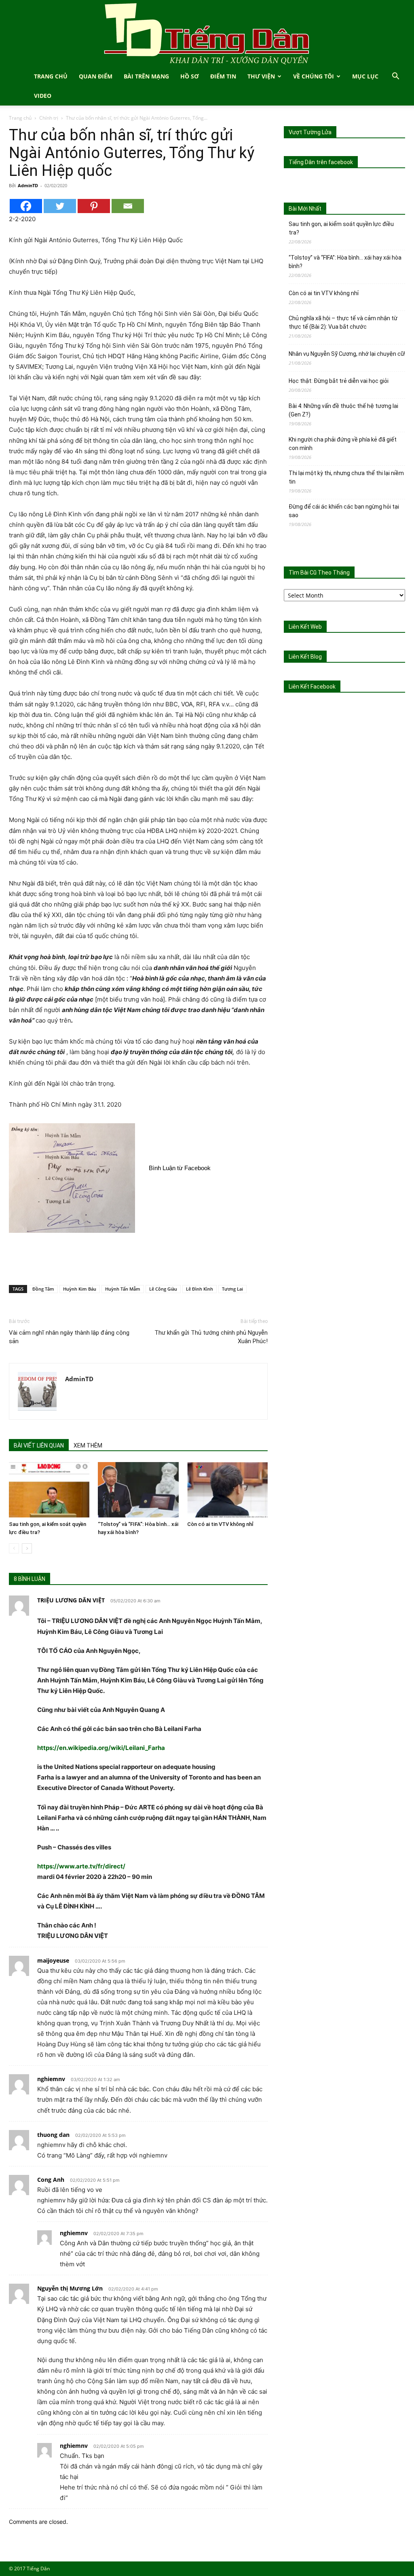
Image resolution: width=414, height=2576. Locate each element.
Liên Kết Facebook (312, 687)
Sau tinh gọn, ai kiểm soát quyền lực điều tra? (341, 228)
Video (43, 96)
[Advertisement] (138, 1258)
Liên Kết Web (305, 627)
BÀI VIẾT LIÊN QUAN (39, 1445)
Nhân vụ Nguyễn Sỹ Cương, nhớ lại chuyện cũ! (347, 354)
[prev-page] (14, 1548)
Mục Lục (365, 76)
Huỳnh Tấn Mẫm (123, 1289)
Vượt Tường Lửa (310, 132)
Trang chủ (20, 118)
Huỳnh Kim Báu (80, 1289)
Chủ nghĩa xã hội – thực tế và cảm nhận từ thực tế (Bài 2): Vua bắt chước (343, 322)
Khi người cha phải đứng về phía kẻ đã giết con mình (343, 444)
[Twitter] (60, 206)
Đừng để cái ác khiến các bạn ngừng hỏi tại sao (344, 511)
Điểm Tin (223, 76)
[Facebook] (26, 206)
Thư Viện (261, 76)
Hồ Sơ (190, 76)
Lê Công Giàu (163, 1289)
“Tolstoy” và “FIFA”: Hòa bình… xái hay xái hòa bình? (345, 262)
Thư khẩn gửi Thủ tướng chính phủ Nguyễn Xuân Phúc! (211, 1337)
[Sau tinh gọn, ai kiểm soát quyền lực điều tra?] (49, 1490)
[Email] (128, 206)
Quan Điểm (96, 76)
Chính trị (49, 118)
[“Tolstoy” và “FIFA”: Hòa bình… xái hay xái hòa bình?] (138, 1490)
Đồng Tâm (43, 1289)
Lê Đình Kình (200, 1289)
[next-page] (27, 1548)
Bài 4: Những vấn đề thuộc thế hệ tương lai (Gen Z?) (343, 410)
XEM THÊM (88, 1445)
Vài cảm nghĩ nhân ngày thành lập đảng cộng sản (69, 1337)
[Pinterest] (94, 206)
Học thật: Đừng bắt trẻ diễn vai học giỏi (339, 381)
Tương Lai (232, 1289)
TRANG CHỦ (51, 76)
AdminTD (28, 185)
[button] (395, 77)
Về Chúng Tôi (314, 76)
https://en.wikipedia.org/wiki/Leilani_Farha (101, 1748)
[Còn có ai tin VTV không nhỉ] (227, 1490)
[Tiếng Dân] (207, 33)
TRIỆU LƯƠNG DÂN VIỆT (71, 1600)
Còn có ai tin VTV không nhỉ (220, 1524)
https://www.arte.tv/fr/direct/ (81, 1866)
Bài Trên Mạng (146, 76)
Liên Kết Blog (305, 657)
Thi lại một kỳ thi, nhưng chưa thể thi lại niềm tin (346, 477)
